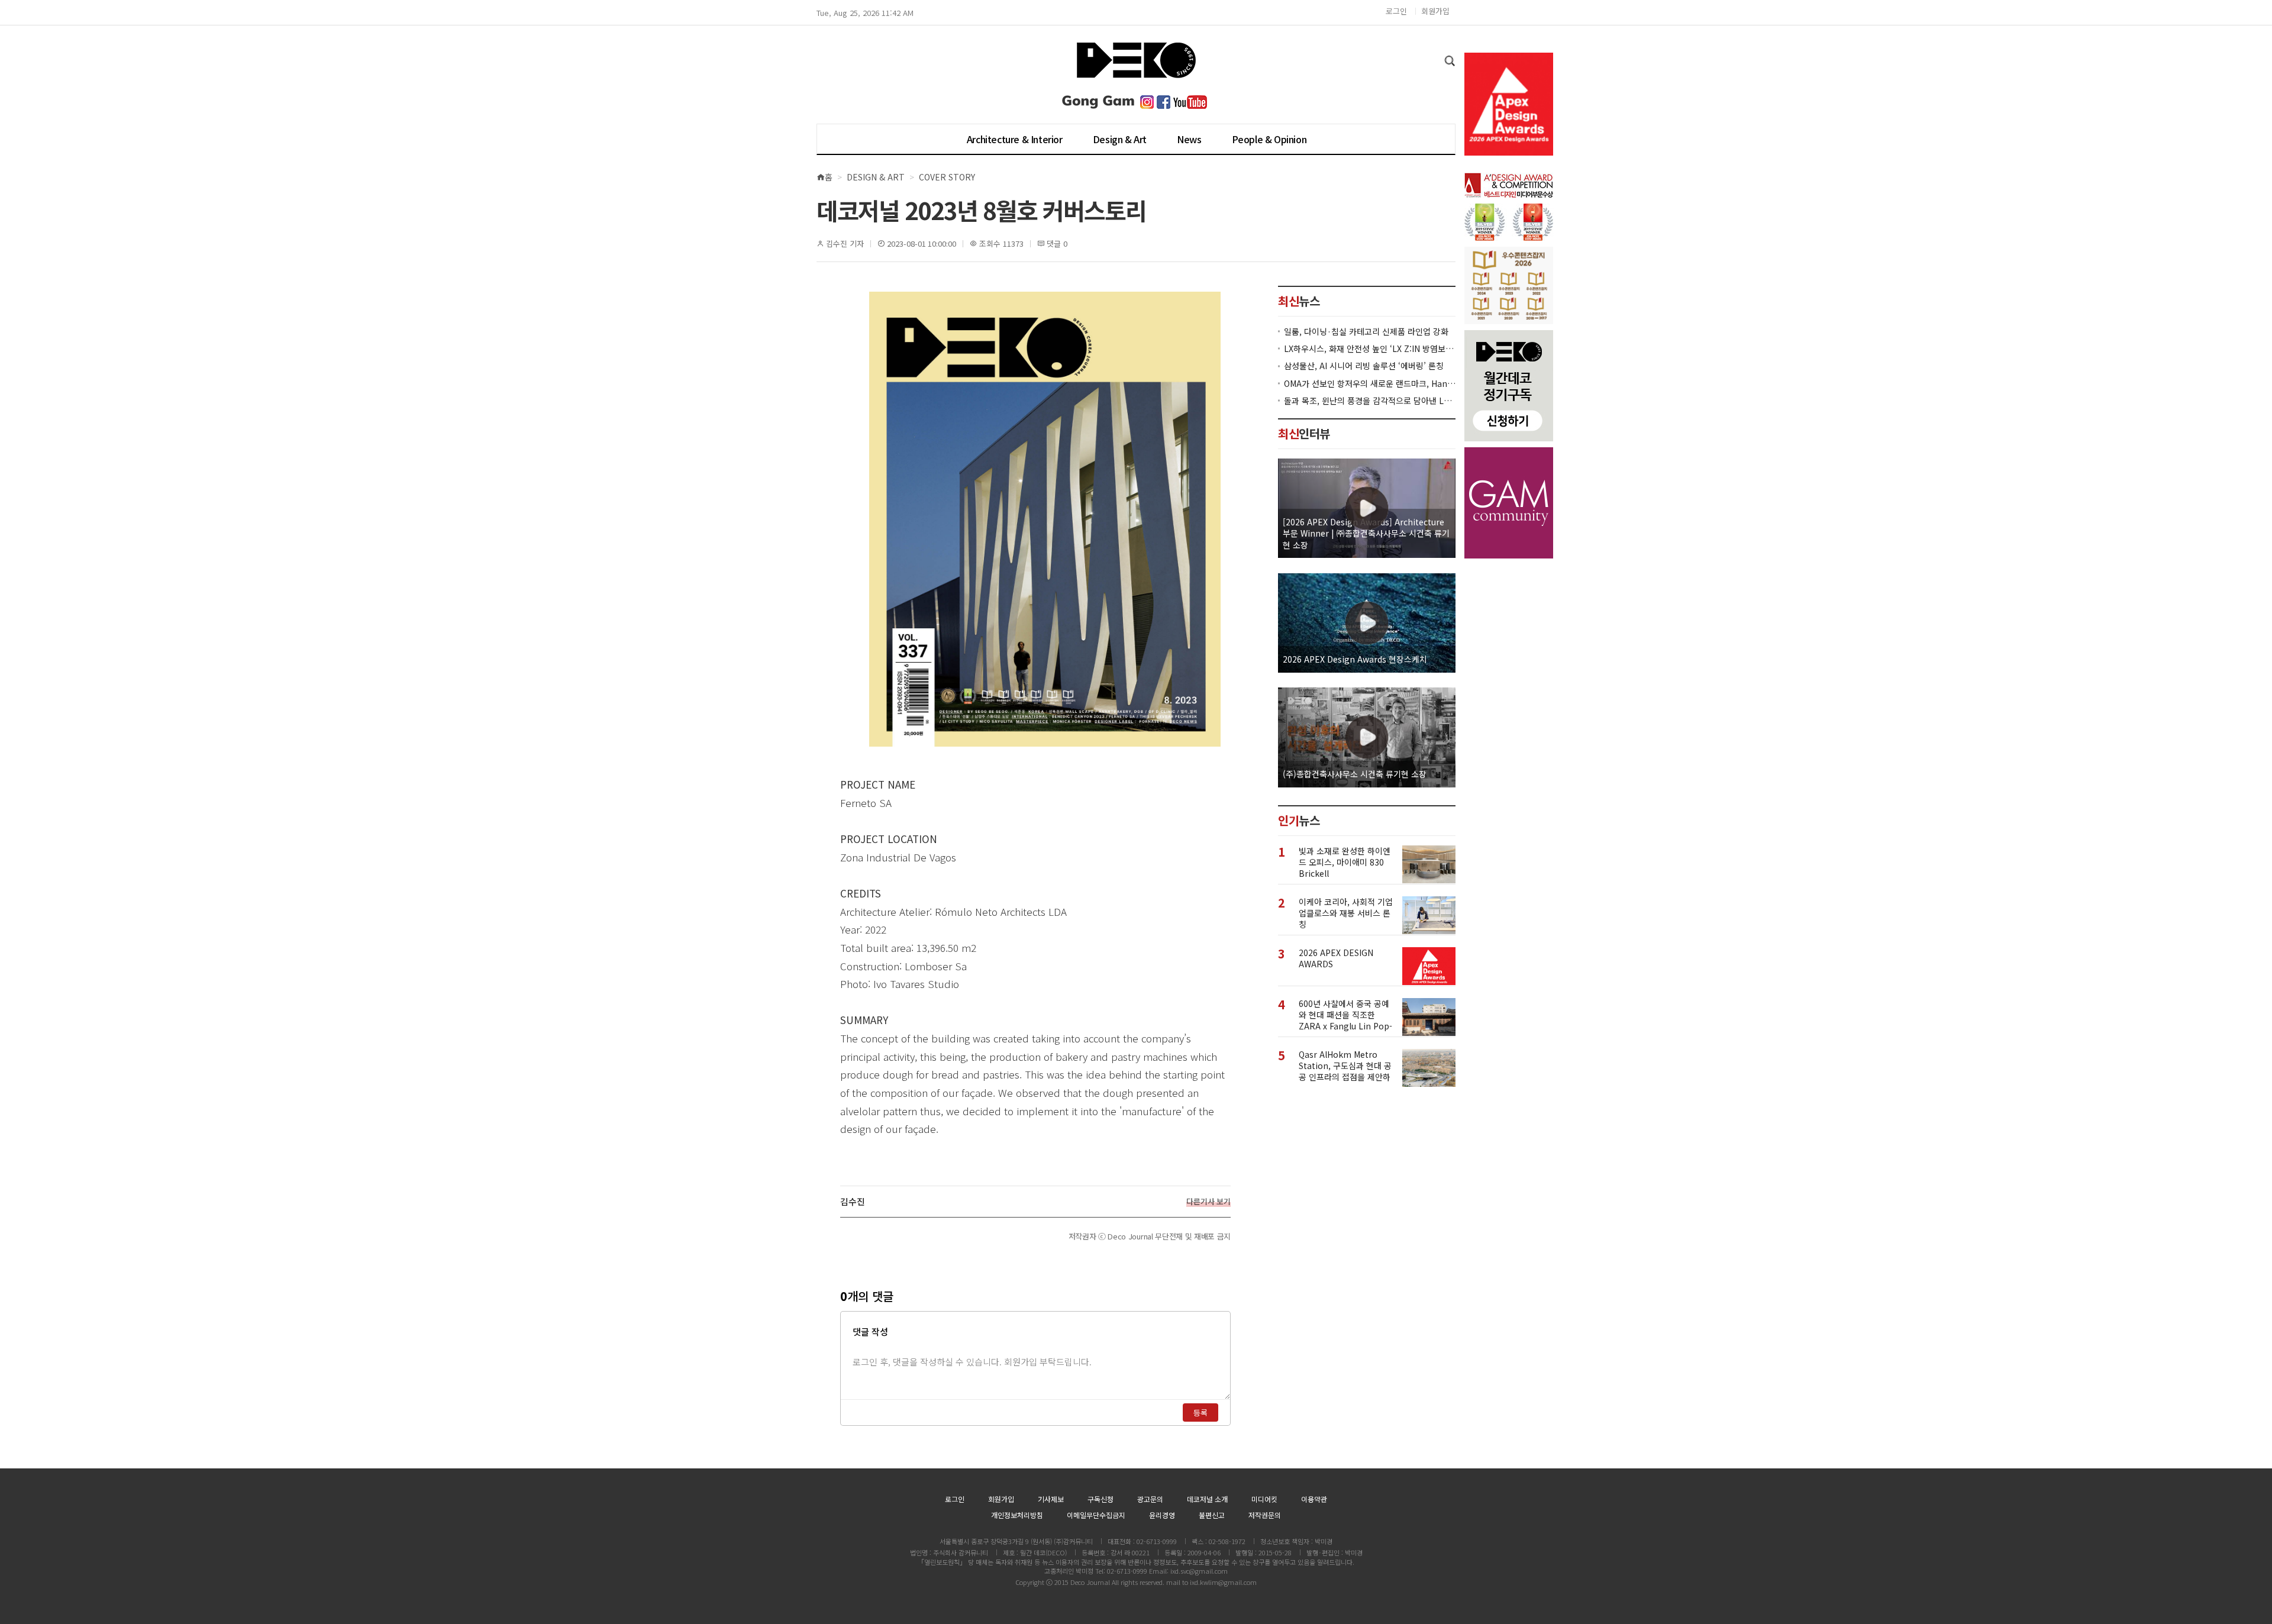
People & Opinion (1269, 139)
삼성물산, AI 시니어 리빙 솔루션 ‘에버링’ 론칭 (1364, 366)
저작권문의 (1265, 1515)
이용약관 (1314, 1499)
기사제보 (1051, 1499)
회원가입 (1435, 11)
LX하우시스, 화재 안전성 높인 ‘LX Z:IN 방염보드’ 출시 (1370, 349)
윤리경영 (1162, 1515)
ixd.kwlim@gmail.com (1223, 1582)
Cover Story (947, 177)
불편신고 (1212, 1515)
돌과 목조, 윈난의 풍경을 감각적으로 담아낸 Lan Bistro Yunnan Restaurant (1370, 400)
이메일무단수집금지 (1096, 1515)
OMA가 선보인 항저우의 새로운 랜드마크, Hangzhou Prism (1370, 383)
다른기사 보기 (1208, 1202)
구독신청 (1100, 1499)
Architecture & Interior (1015, 139)
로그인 (1396, 11)
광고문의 (1150, 1499)
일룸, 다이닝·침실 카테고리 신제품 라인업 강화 (1366, 331)
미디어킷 (1264, 1499)
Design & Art (1120, 139)
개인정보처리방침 (1017, 1515)
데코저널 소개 (1207, 1499)
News (1189, 139)
